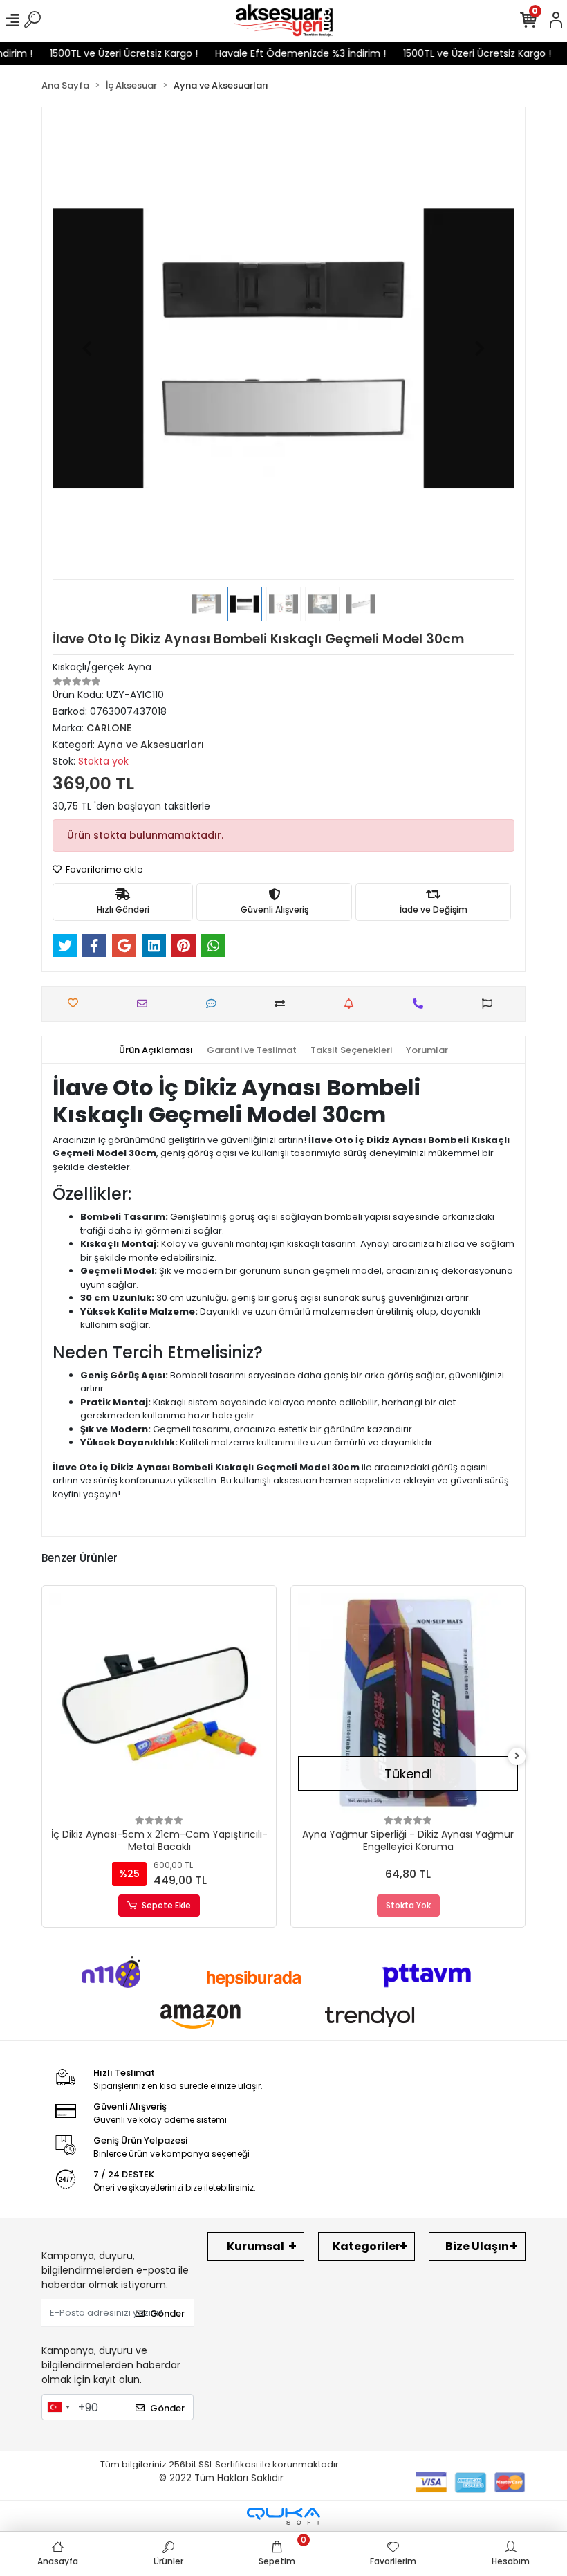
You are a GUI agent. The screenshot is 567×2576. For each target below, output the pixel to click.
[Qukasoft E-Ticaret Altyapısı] (283, 2516)
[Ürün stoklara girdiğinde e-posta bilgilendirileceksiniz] (352, 1004)
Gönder (167, 2313)
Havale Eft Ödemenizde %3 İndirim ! (282, 53)
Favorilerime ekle (103, 869)
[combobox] (58, 2407)
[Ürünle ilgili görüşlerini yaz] (215, 1004)
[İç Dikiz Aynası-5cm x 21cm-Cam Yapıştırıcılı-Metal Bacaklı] (159, 1703)
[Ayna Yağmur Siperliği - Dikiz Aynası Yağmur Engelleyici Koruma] (408, 1703)
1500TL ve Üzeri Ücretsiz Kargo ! (106, 53)
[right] (517, 1756)
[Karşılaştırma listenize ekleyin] (283, 1004)
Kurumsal (255, 2246)
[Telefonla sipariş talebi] (421, 1004)
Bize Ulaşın (477, 2246)
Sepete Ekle (166, 1905)
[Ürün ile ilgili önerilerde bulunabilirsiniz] (491, 1004)
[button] (87, 349)
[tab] (156, 1050)
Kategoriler (366, 2246)
